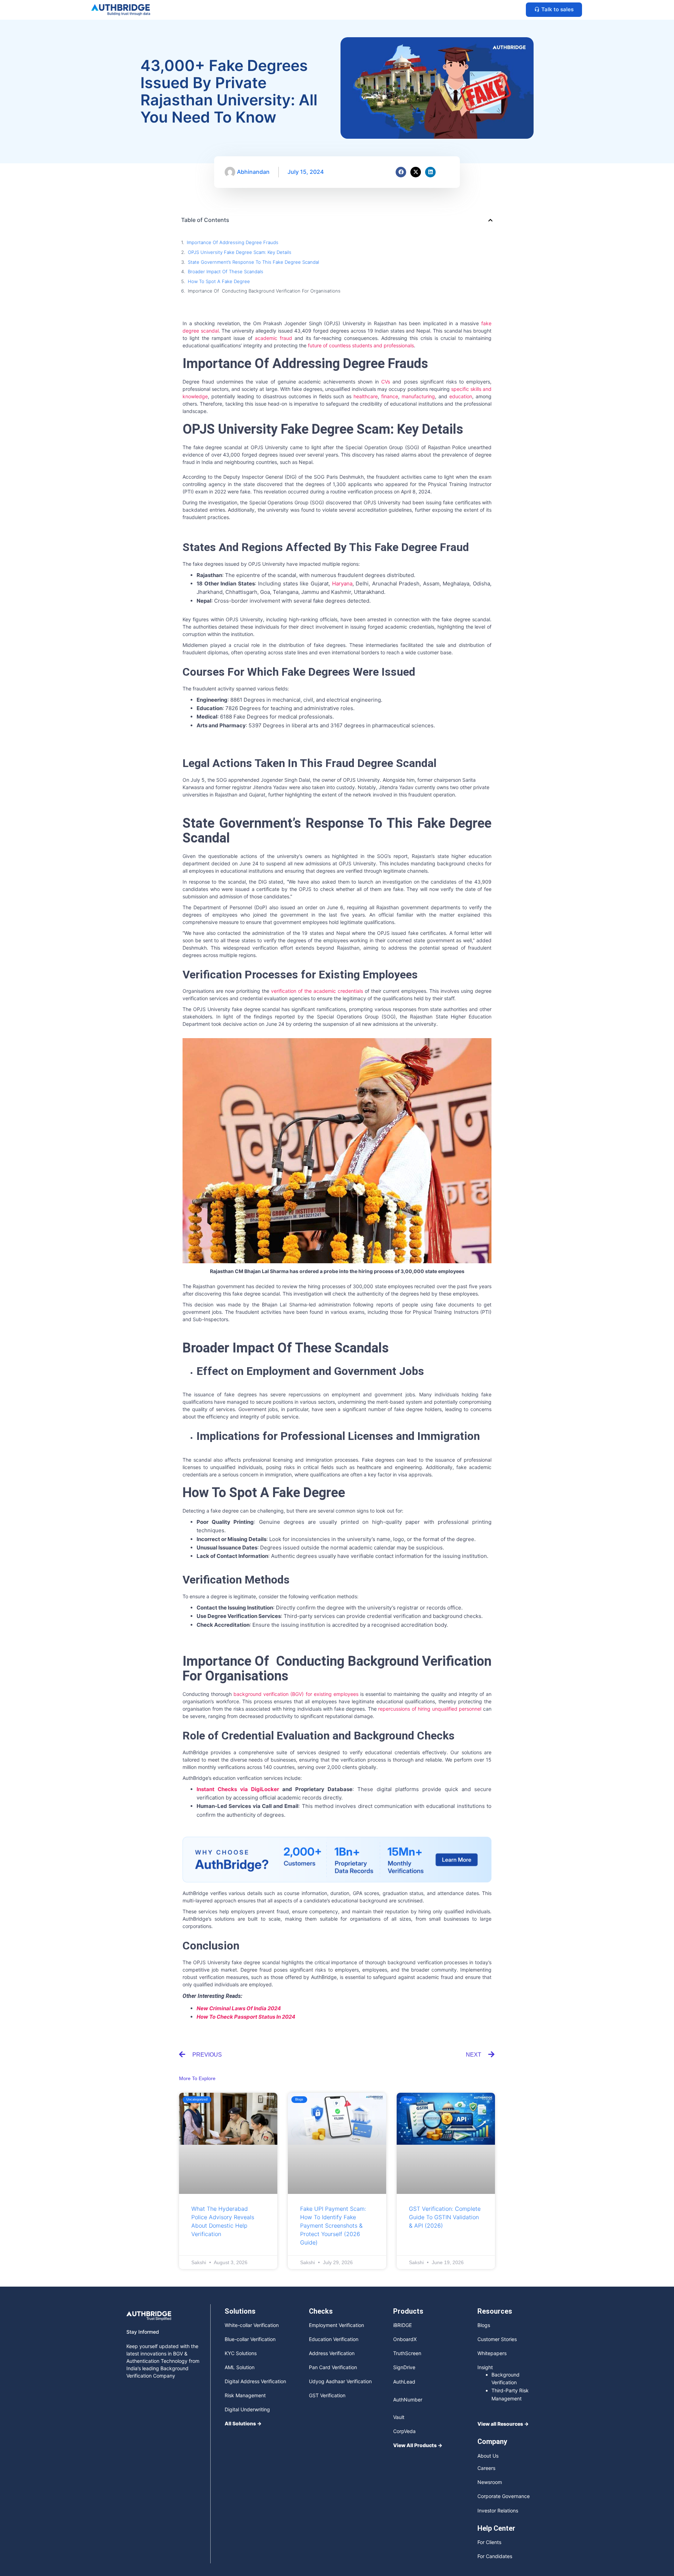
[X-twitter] (416, 172)
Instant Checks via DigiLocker (238, 1789)
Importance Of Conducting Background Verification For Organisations (264, 291)
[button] (490, 220)
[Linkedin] (430, 172)
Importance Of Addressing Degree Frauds (233, 242)
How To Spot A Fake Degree (219, 281)
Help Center (496, 2476)
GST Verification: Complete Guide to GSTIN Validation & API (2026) (445, 2165)
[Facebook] (401, 172)
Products (408, 2259)
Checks (321, 2259)
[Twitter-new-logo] (524, 2538)
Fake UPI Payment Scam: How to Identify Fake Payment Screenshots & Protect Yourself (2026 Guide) (333, 2174)
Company (492, 2390)
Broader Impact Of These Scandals (226, 271)
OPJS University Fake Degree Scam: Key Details (240, 252)
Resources (495, 2259)
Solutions (240, 2259)
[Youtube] (495, 2538)
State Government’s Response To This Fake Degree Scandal (253, 262)
